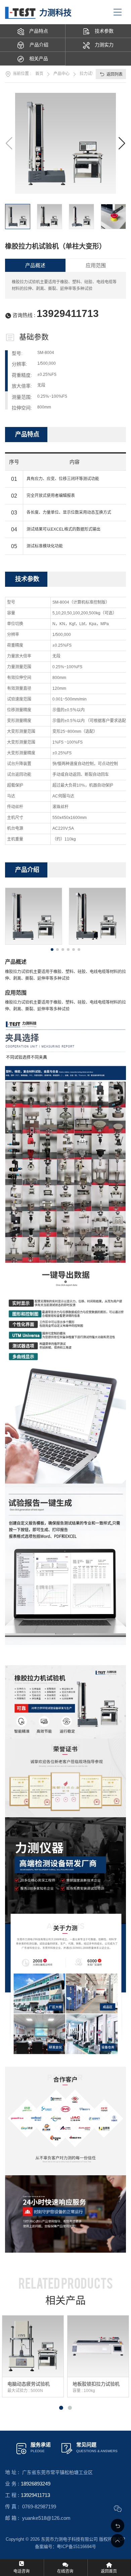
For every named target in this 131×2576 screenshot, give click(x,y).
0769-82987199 (39, 2507)
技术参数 (104, 31)
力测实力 (104, 45)
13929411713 (68, 313)
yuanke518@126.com (46, 2518)
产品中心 (61, 74)
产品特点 (39, 31)
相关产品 (39, 59)
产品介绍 (39, 45)
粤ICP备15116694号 (76, 2547)
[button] (122, 143)
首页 (39, 74)
